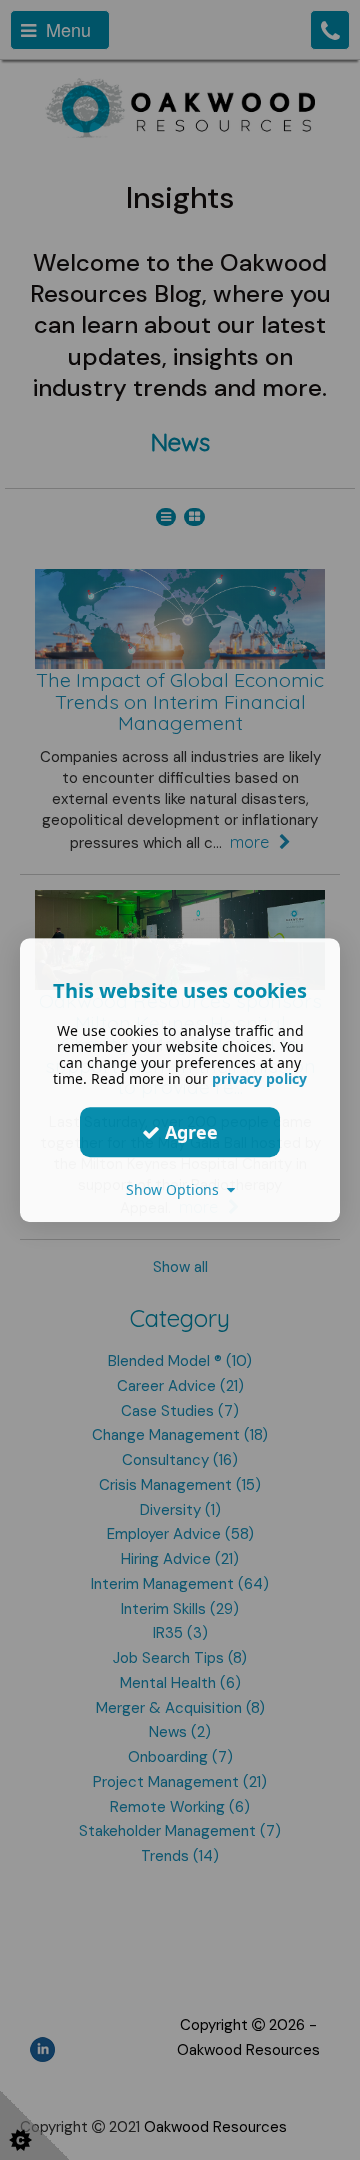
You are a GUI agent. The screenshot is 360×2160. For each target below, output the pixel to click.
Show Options (176, 1189)
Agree (189, 1132)
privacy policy (259, 1078)
